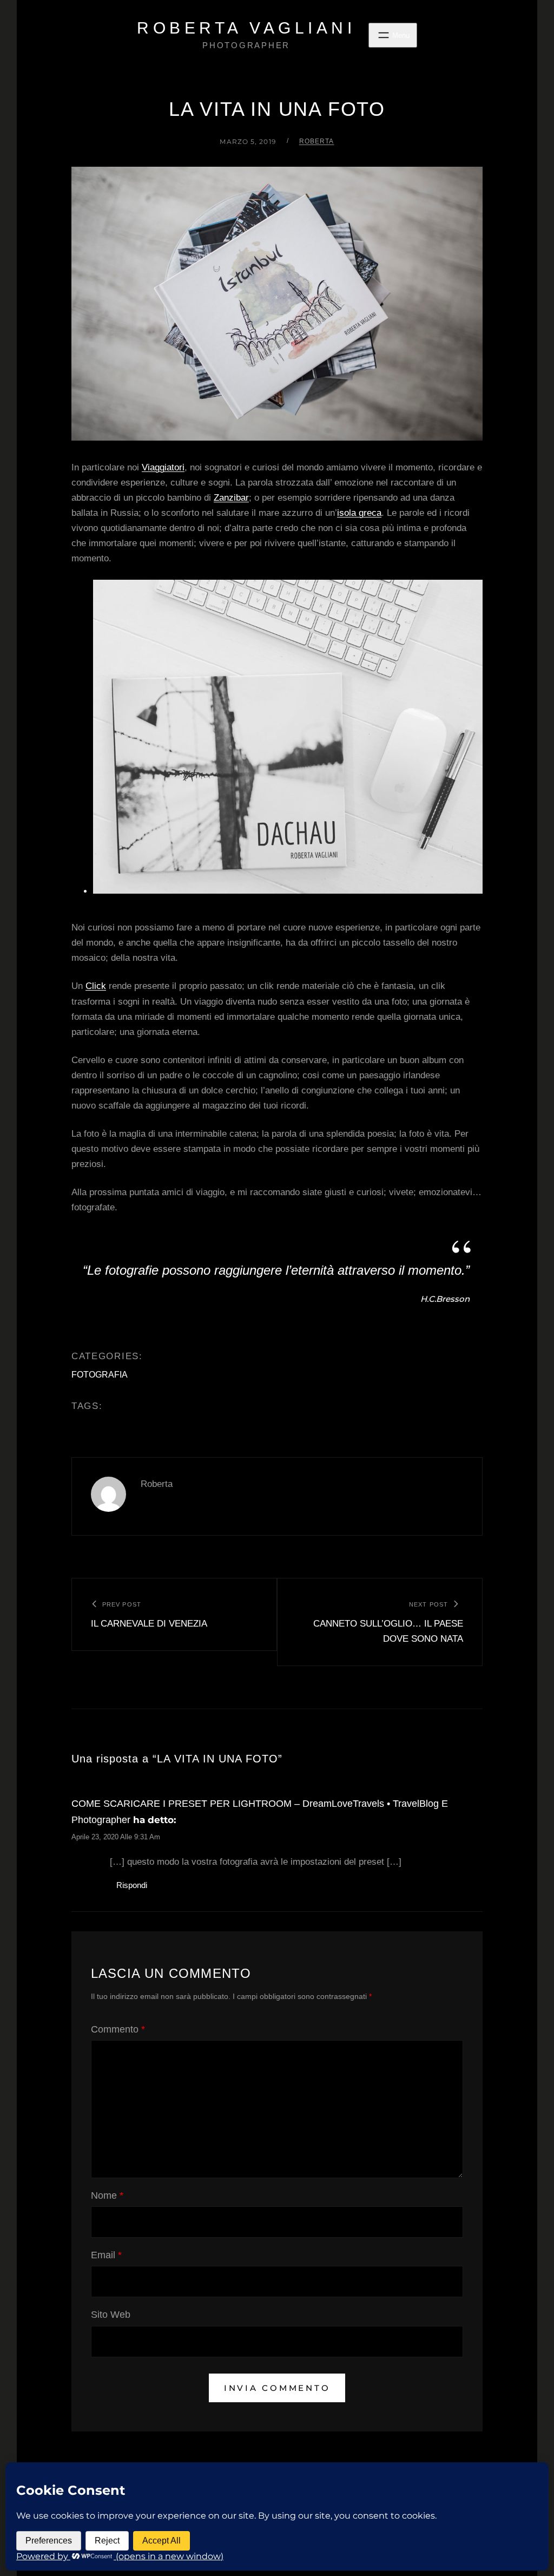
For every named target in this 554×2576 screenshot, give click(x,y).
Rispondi (132, 1885)
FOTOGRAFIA (100, 1375)
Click (96, 986)
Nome (107, 2195)
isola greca (359, 513)
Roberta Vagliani (246, 28)
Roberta (317, 141)
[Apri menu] (393, 35)
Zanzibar (231, 498)
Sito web (111, 2315)
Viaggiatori (163, 467)
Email (106, 2255)
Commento (118, 2029)
